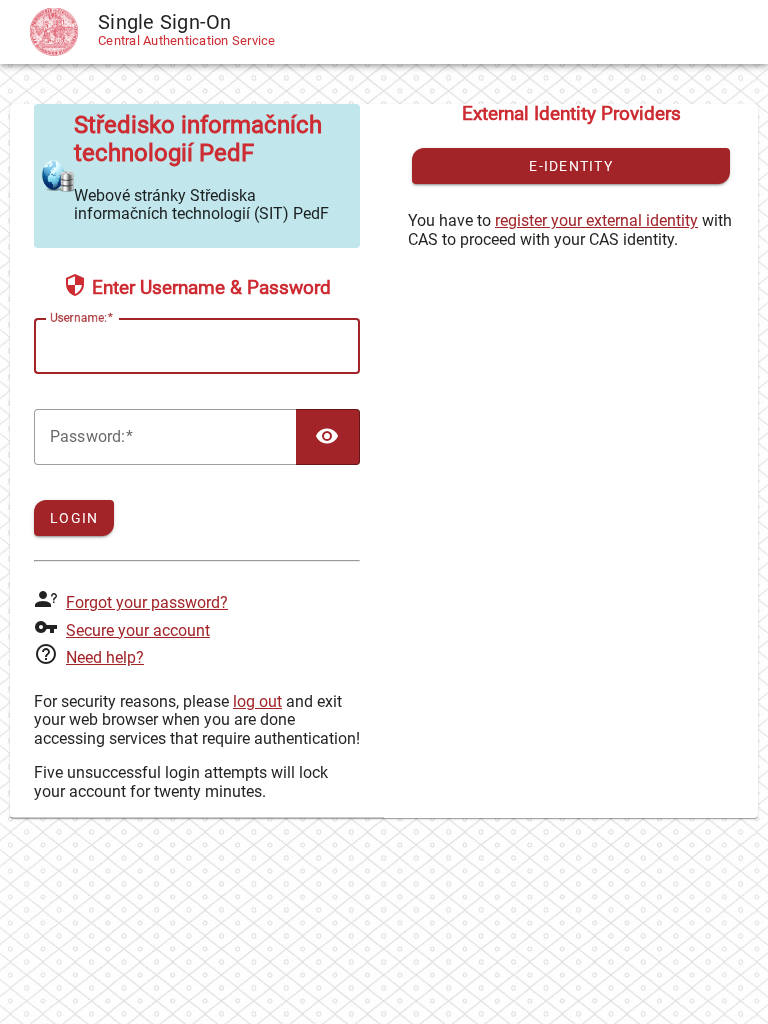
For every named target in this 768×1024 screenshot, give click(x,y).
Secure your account (138, 630)
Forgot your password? (147, 602)
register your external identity (596, 220)
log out (257, 701)
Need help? (105, 657)
